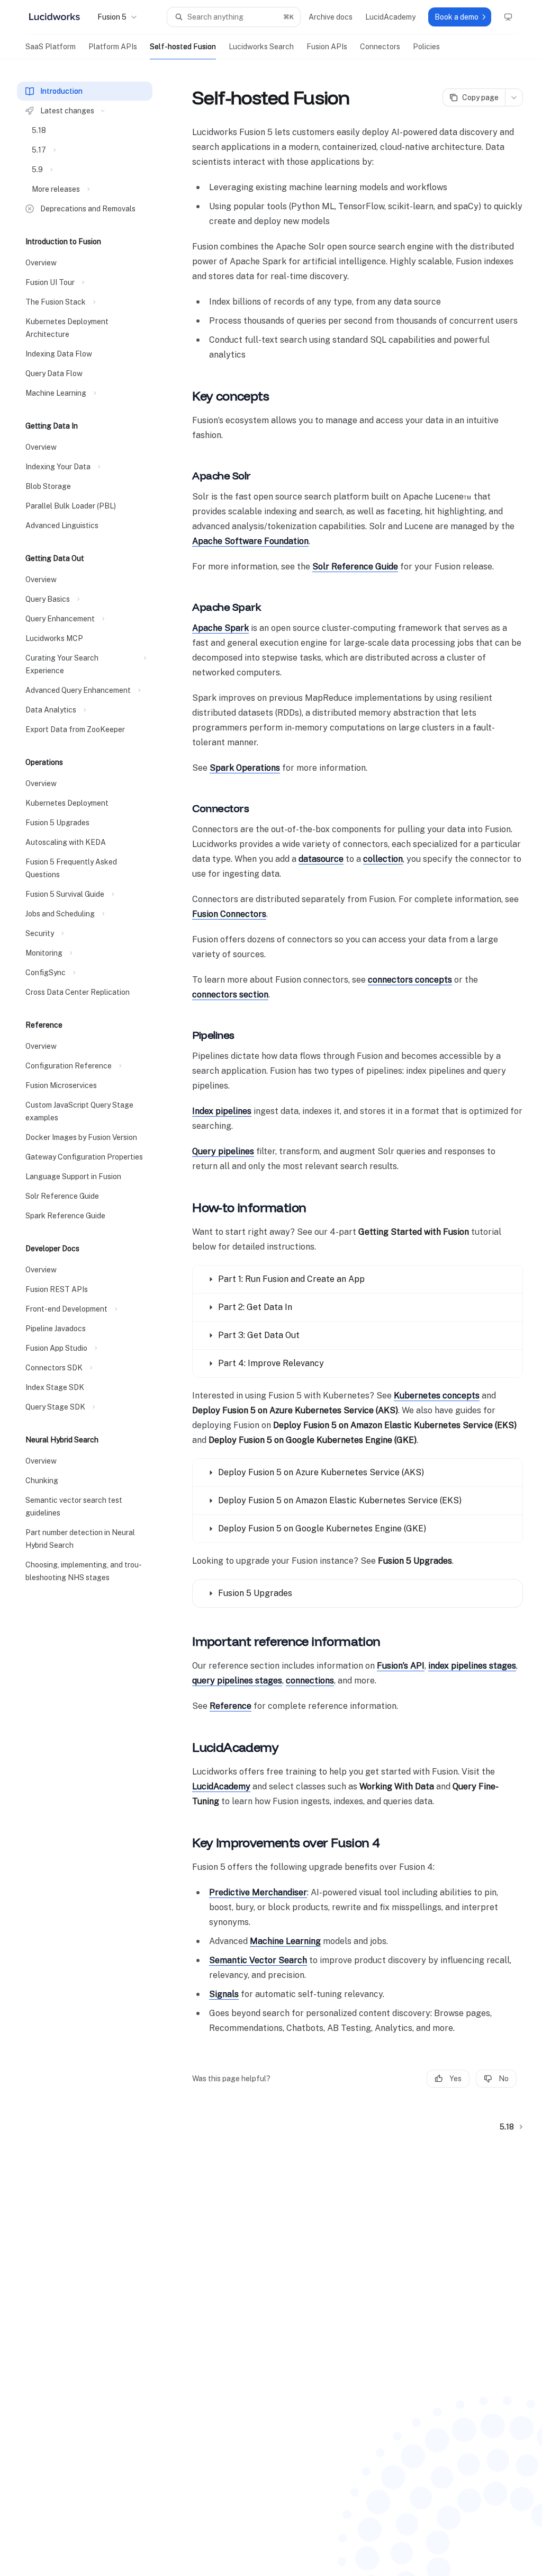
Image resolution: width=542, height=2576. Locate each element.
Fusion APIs (327, 47)
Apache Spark (220, 628)
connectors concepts (410, 980)
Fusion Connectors (229, 914)
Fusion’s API (401, 1666)
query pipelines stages (237, 1681)
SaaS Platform (51, 47)
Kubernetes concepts (437, 1396)
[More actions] (514, 97)
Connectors (380, 47)
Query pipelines (223, 1151)
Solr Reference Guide (355, 567)
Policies (426, 47)
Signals (224, 1994)
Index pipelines (222, 1111)
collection (383, 859)
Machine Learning (285, 1941)
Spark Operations (245, 768)
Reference (231, 1706)
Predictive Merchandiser (258, 1892)
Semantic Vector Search (258, 1960)
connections (310, 1681)
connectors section (230, 995)
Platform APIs (113, 47)
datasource (321, 859)
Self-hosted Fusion (183, 47)
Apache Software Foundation (250, 541)
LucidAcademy (221, 1786)
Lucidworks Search (261, 47)
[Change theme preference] (508, 17)
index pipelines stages (472, 1666)
